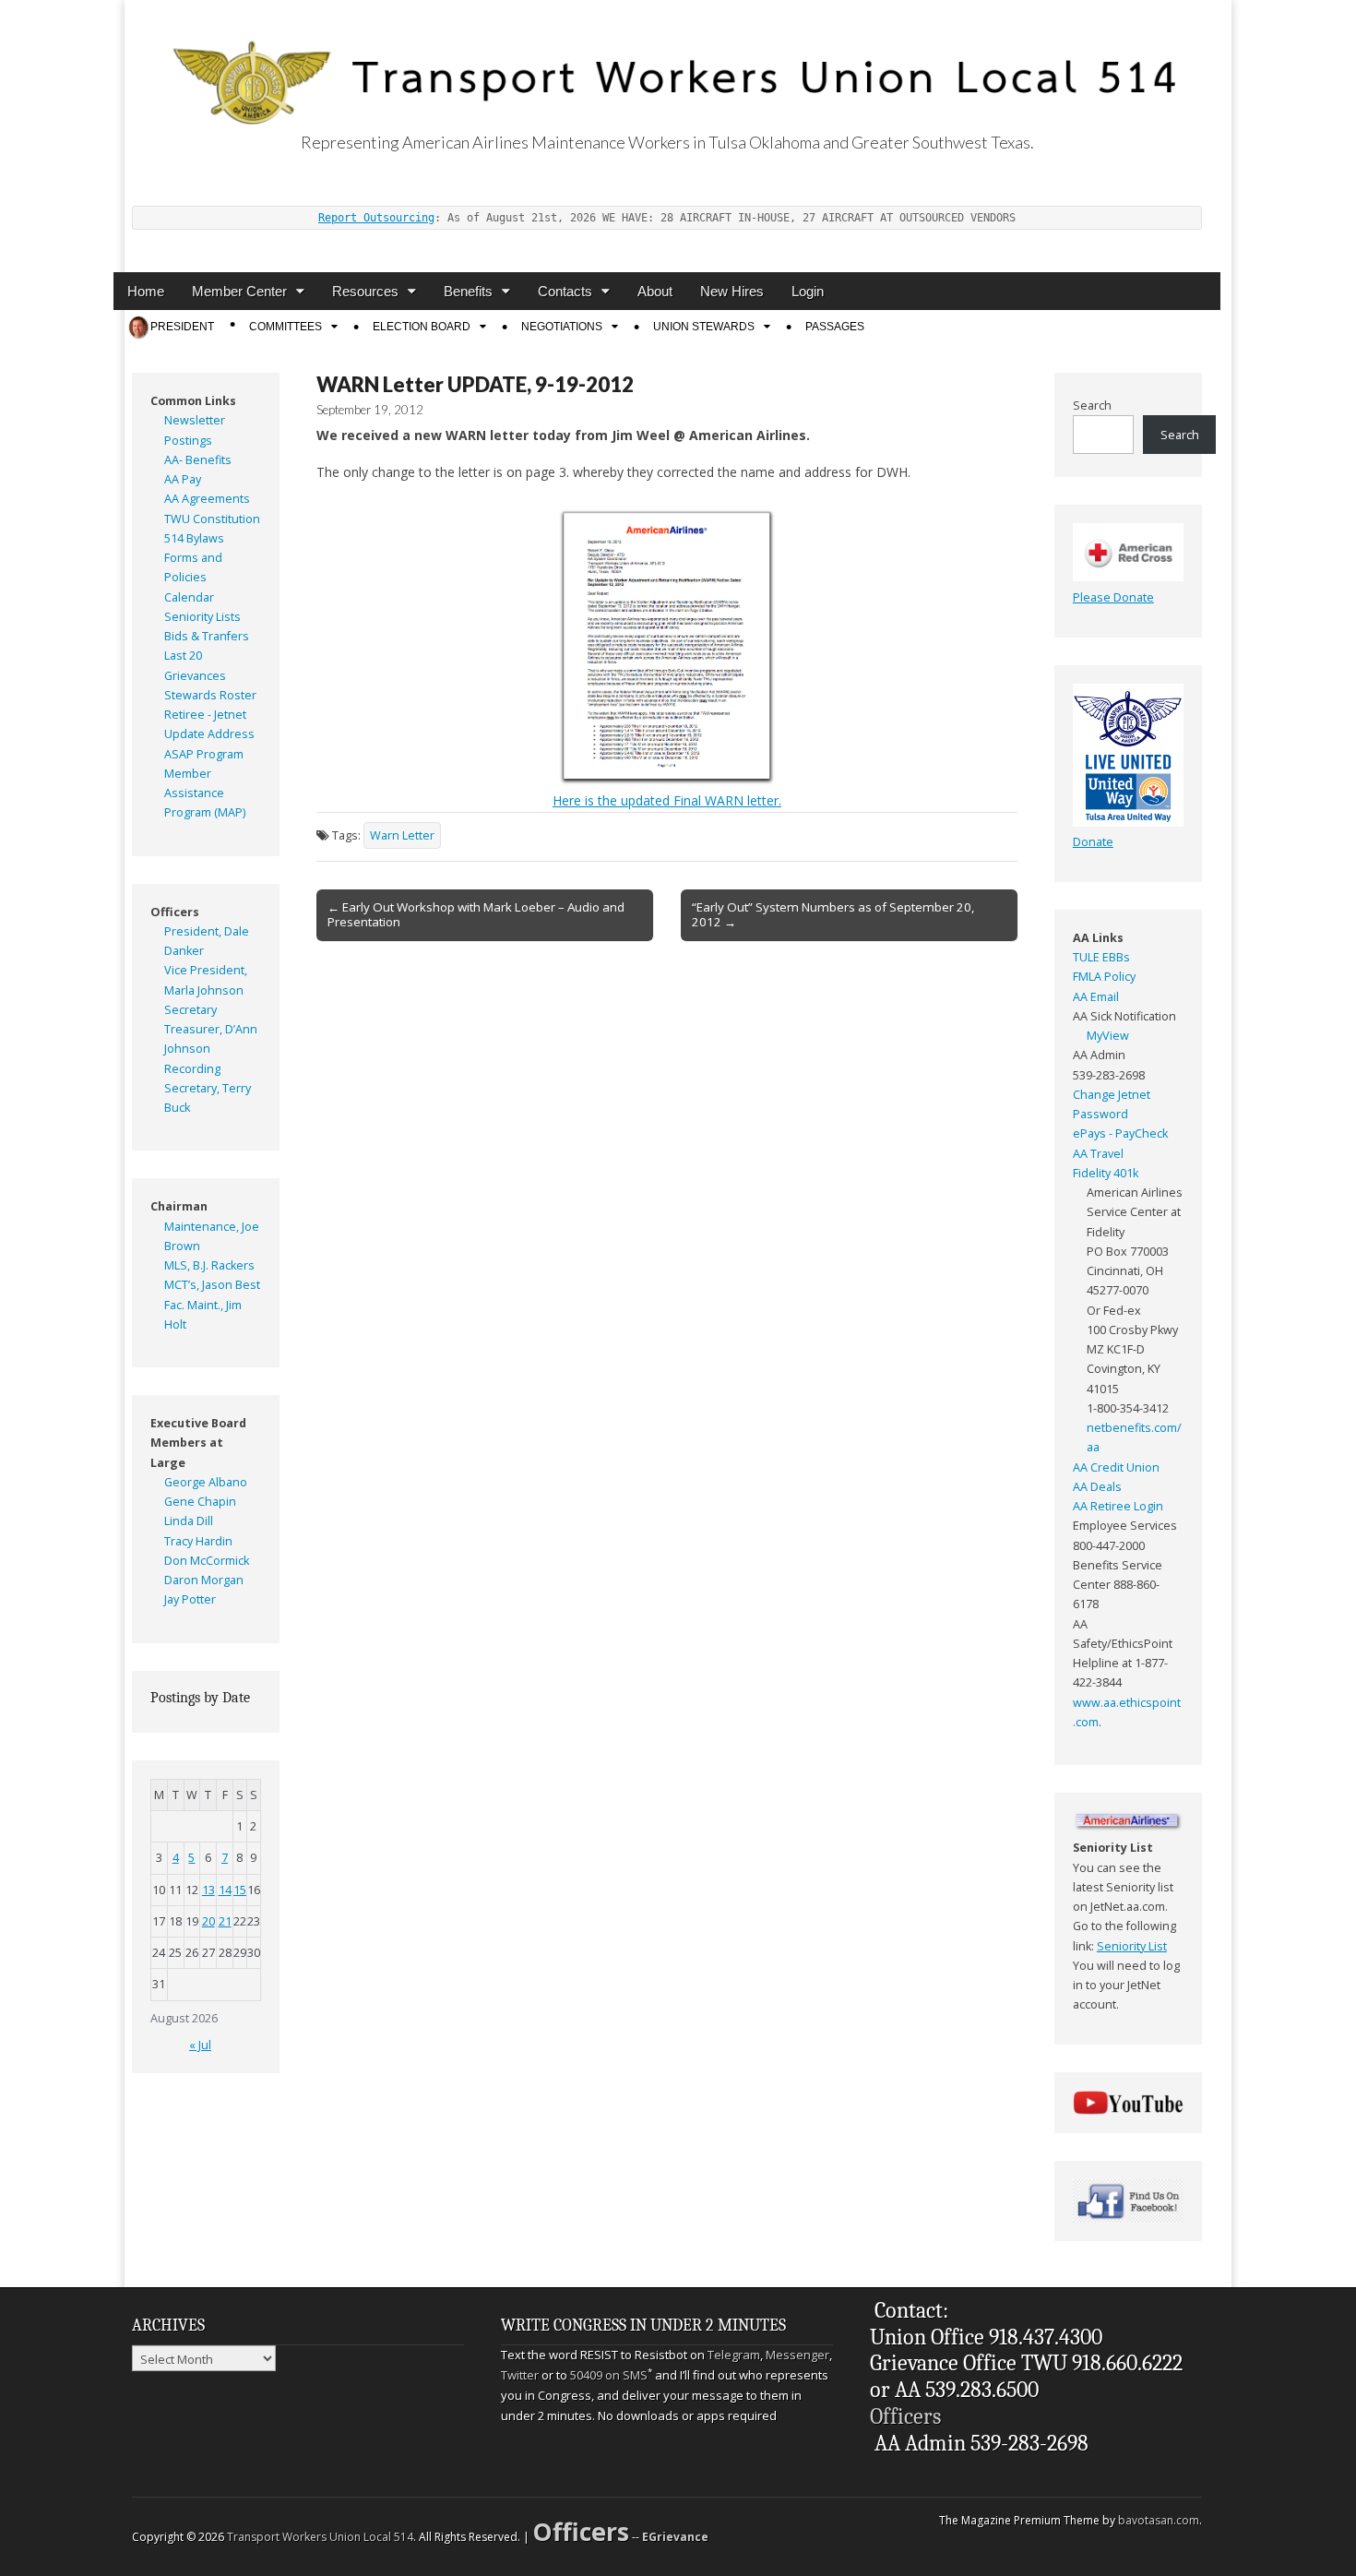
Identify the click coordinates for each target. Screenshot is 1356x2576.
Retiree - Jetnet (205, 715)
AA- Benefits (198, 460)
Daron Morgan (204, 1580)
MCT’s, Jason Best (212, 1285)
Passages (835, 327)
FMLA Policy (1104, 977)
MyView (1108, 1036)
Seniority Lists (202, 617)
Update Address (209, 734)
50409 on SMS (609, 2375)
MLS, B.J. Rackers (209, 1265)
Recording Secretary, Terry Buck (208, 1089)
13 (208, 1890)
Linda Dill (189, 1521)
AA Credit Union (1116, 1467)
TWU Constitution (212, 519)
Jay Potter (190, 1599)
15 (240, 1890)
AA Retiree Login (1118, 1506)
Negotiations (562, 327)
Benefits (468, 291)
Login (808, 291)
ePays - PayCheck (1120, 1133)
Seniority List (1132, 1946)
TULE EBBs (1101, 957)
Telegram (734, 2355)
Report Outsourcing (376, 218)
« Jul (200, 2045)
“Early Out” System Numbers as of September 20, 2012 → (833, 914)
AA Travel (1098, 1154)
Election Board (422, 327)
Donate (1093, 842)
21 (225, 1921)
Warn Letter (402, 835)
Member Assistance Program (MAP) (205, 793)
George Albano (206, 1482)
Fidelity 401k (1106, 1173)
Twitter (520, 2375)
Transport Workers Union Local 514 (320, 2537)
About (655, 291)
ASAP (179, 754)
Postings (188, 441)
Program (220, 754)
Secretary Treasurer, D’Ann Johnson (211, 1030)
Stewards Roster (210, 695)
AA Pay (183, 479)
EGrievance (675, 2537)
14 (225, 1890)
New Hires (732, 291)
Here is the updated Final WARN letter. (667, 800)
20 (208, 1921)
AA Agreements (207, 499)
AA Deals (1097, 1487)
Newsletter (195, 420)
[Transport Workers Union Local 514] (667, 62)
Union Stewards (704, 327)
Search (1092, 405)
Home (146, 291)
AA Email (1096, 997)
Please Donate (1113, 597)
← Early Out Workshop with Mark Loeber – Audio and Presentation (476, 914)
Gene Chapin (200, 1502)
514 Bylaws (194, 538)
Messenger (797, 2355)
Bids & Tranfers (207, 636)
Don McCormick (207, 1561)
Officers (905, 2416)
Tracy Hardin (198, 1541)
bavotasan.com (1159, 2520)
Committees (285, 327)
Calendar (189, 597)
